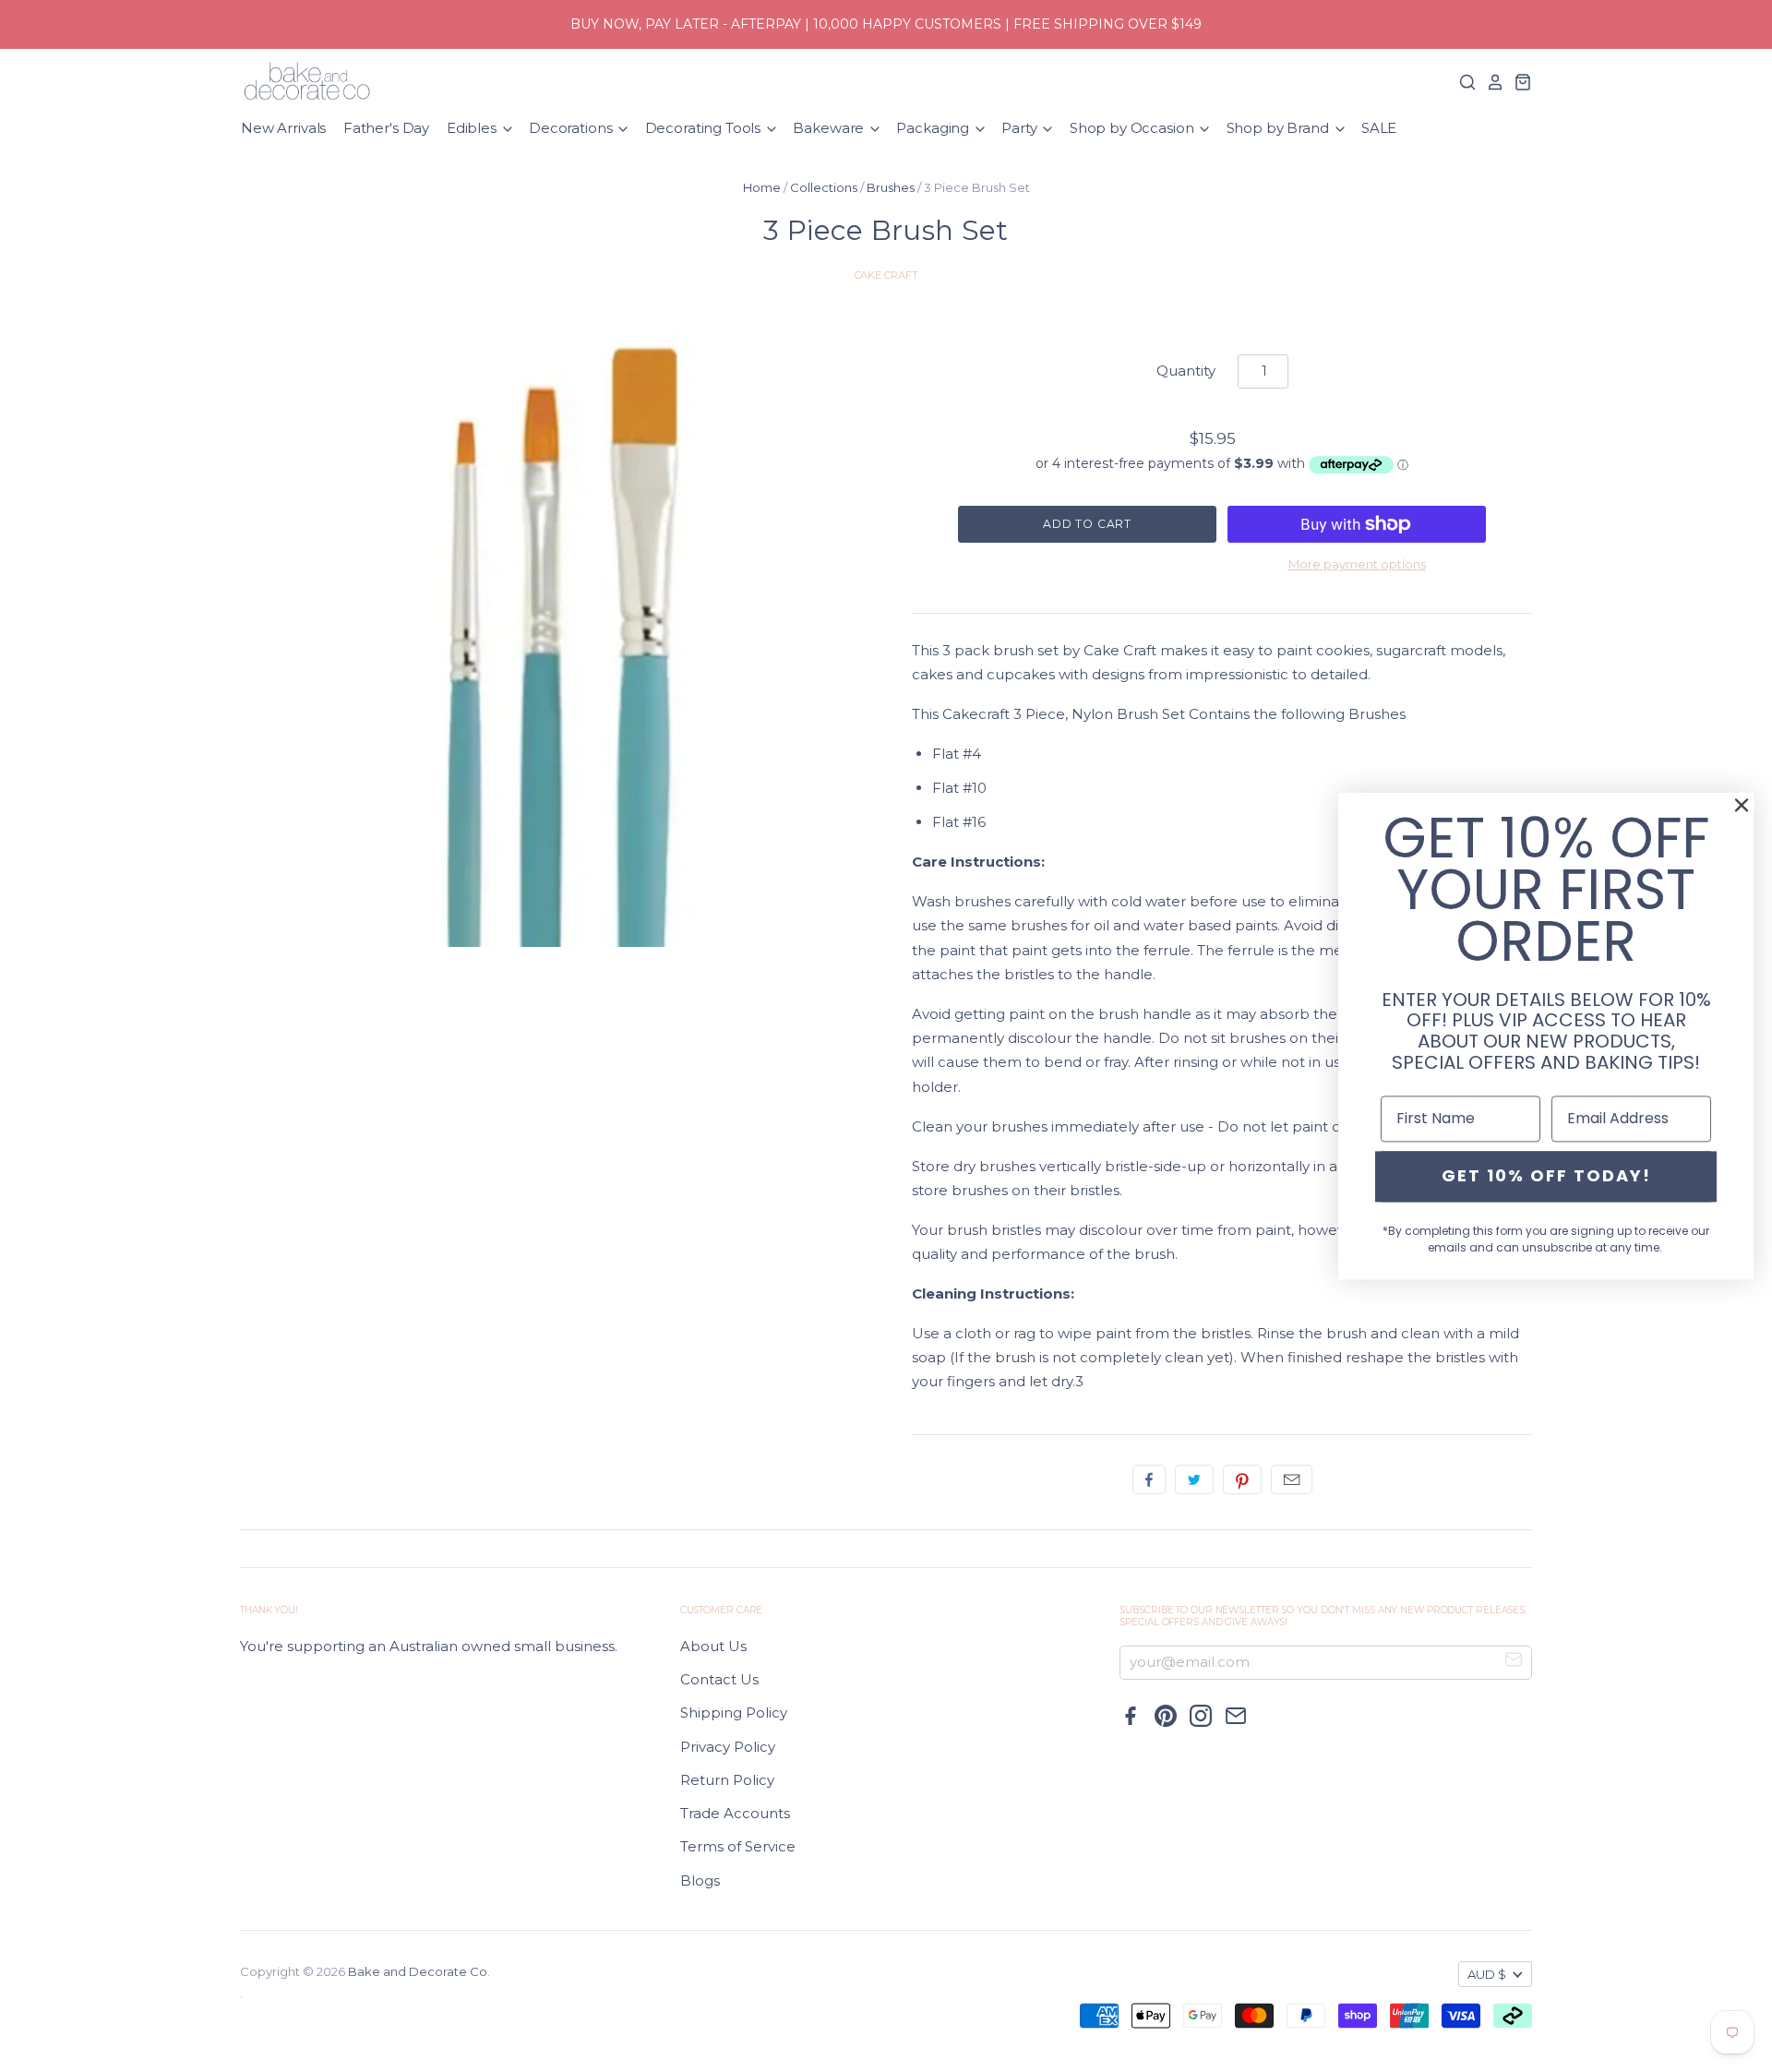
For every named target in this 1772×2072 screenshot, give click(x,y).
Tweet (1194, 1479)
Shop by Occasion (1133, 128)
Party (1021, 128)
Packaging (934, 128)
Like (1149, 1479)
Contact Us (719, 1679)
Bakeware (830, 128)
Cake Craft (886, 275)
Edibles (473, 128)
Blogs (700, 1880)
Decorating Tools (705, 128)
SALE (1379, 128)
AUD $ (1487, 1974)
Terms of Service (738, 1846)
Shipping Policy (734, 1713)
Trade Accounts (735, 1813)
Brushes (891, 187)
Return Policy (727, 1780)
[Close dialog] (1742, 805)
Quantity (1186, 371)
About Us (713, 1646)
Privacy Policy (728, 1747)
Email (1292, 1479)
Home (762, 187)
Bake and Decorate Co (418, 1971)
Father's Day (386, 128)
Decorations (572, 128)
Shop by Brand (1280, 128)
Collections (824, 187)
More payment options (1357, 564)
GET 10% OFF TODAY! (1546, 1176)
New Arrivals (283, 128)
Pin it (1242, 1479)
